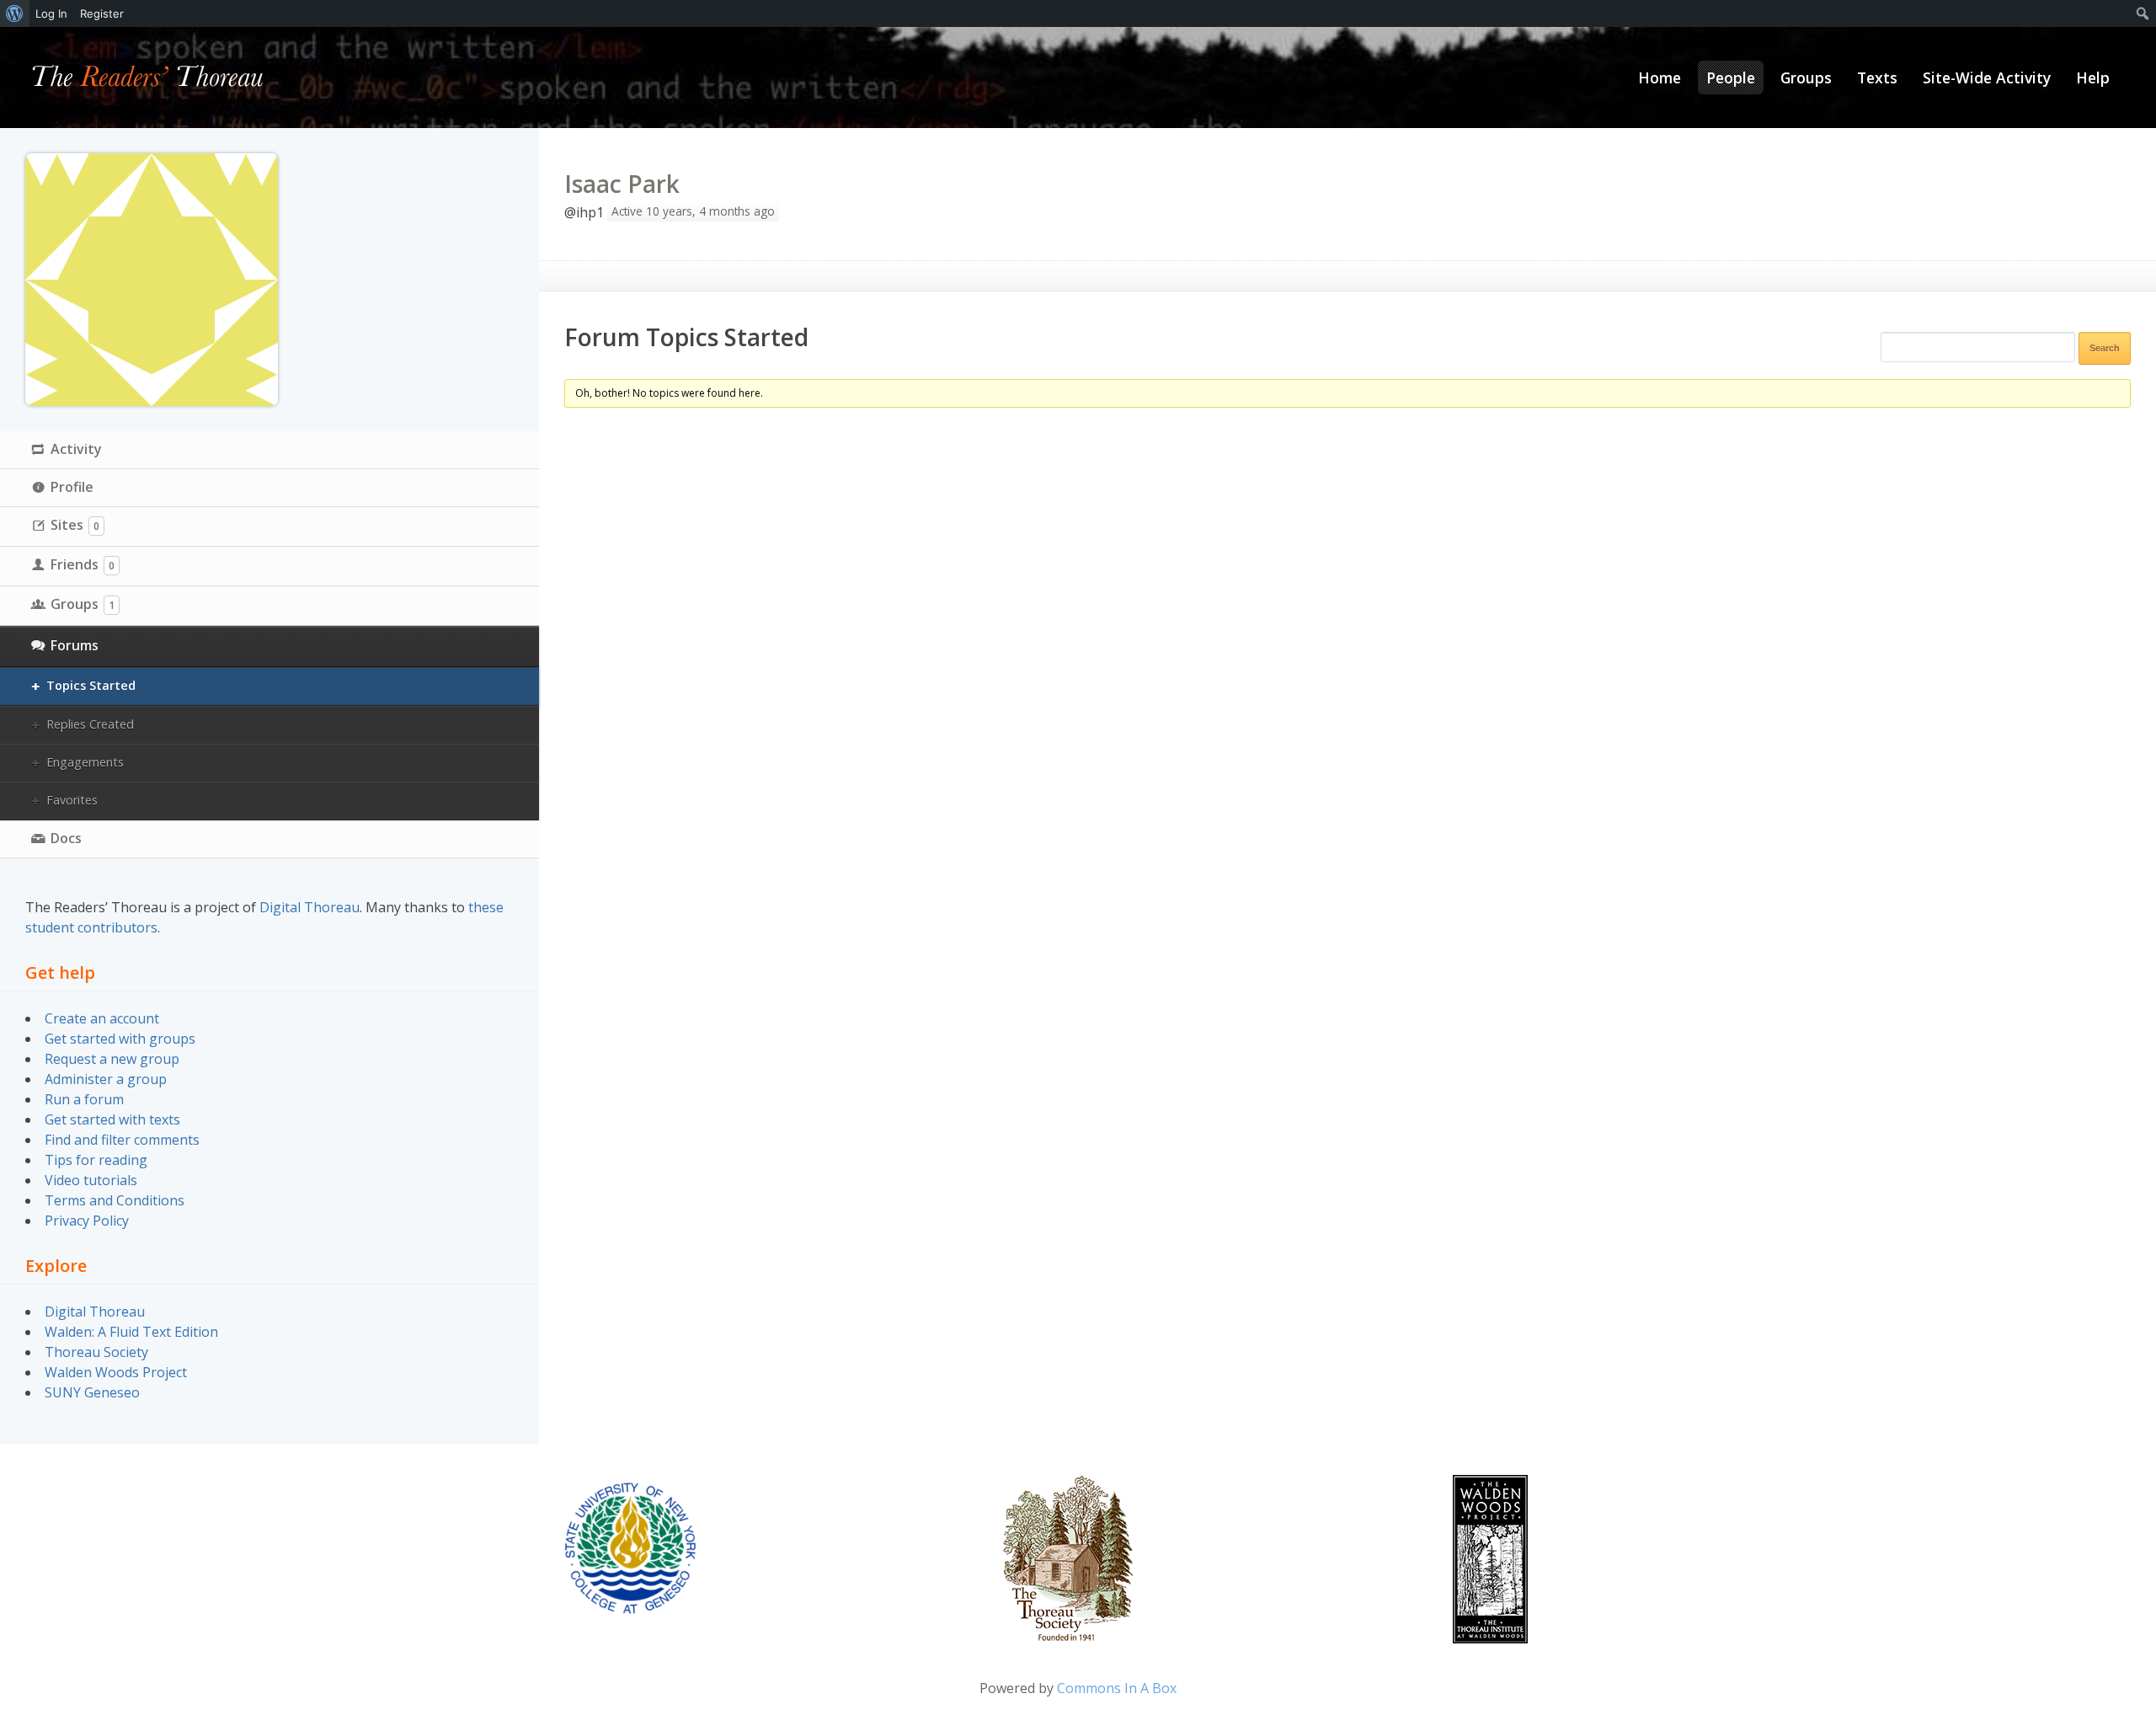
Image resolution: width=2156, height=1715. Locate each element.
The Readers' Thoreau (148, 77)
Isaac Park (622, 184)
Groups (83, 604)
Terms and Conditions (115, 1200)
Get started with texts (112, 1119)
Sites (75, 525)
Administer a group (106, 1079)
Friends (83, 564)
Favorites (72, 800)
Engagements (85, 762)
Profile (72, 487)
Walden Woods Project (116, 1372)
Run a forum (84, 1099)
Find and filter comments (122, 1140)
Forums (75, 645)
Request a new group (112, 1059)
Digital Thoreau (310, 907)
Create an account (102, 1018)
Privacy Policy (87, 1221)
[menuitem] (15, 13)
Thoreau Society (96, 1352)
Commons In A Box (1117, 1688)
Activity (76, 449)
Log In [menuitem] (51, 13)
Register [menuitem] (102, 13)
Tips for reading (96, 1160)
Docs (66, 838)
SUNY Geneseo (92, 1392)
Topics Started (91, 685)
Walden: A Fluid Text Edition (131, 1332)
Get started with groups (120, 1039)
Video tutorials (91, 1180)
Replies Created (90, 724)
